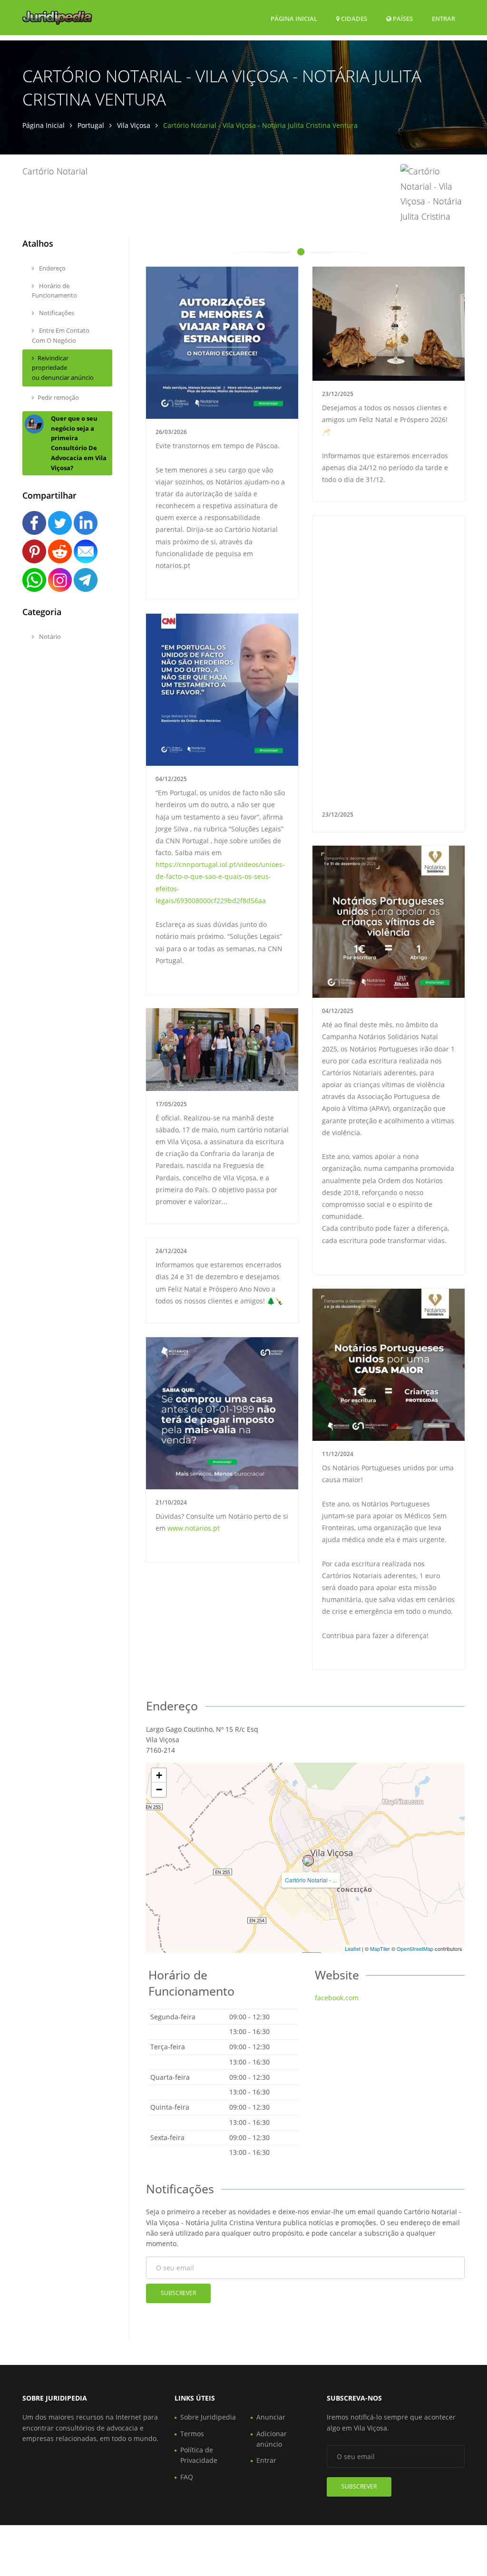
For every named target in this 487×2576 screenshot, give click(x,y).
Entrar (443, 18)
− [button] (159, 1790)
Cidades (353, 19)
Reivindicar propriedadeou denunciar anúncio (63, 368)
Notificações (56, 313)
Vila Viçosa (134, 125)
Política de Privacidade (199, 2455)
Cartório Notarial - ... (311, 1880)
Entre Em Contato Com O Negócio (61, 335)
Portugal (91, 125)
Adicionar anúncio (272, 2439)
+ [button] (159, 1775)
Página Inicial (294, 19)
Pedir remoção (58, 397)
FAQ (187, 2477)
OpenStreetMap (415, 1949)
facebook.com (337, 1998)
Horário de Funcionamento (54, 291)
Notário (49, 637)
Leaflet (353, 1949)
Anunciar (271, 2417)
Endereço (52, 268)
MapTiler (380, 1949)
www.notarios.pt (194, 1528)
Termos (192, 2434)
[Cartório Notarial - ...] (308, 1861)
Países (402, 18)
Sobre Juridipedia (208, 2417)
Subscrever (178, 2293)
